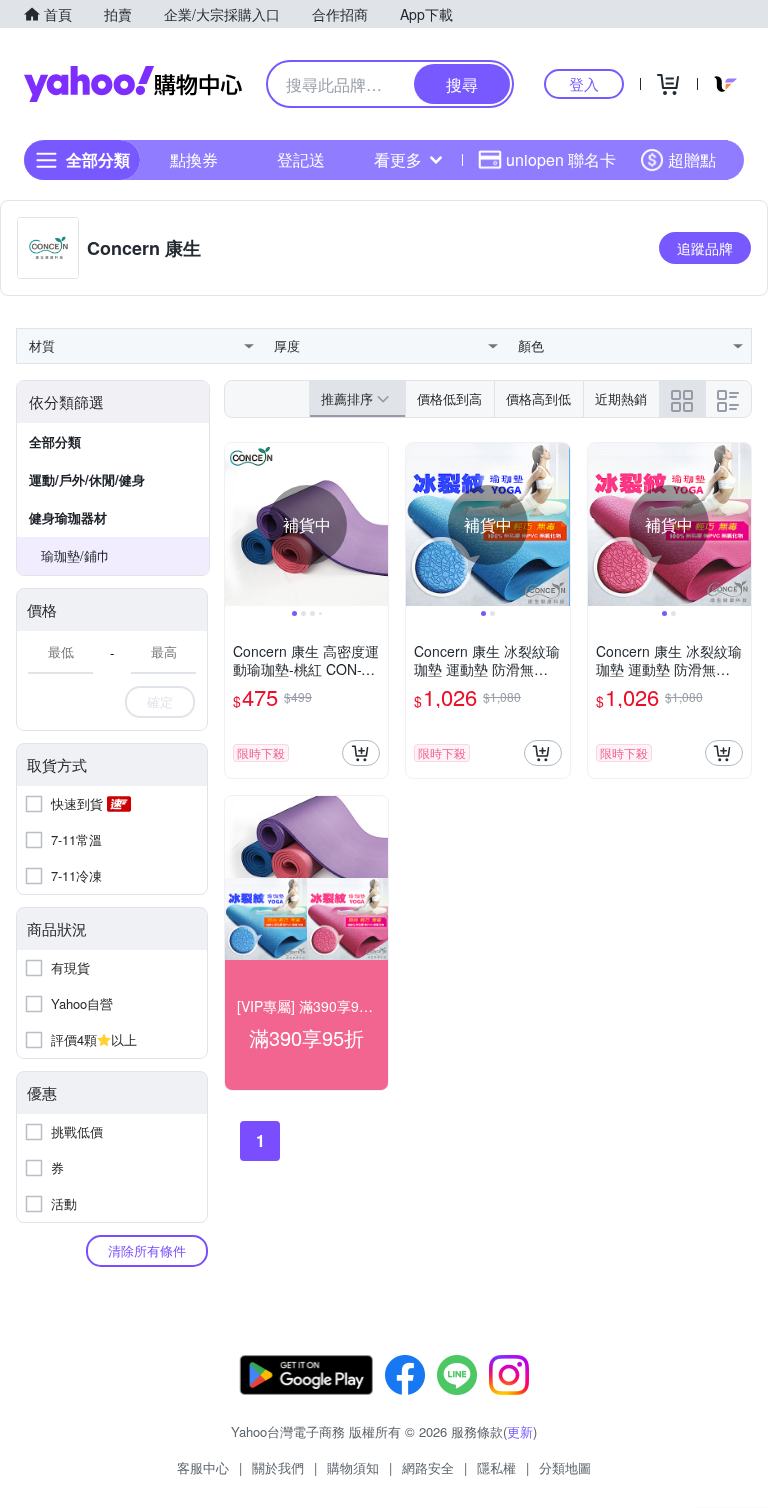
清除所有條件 (147, 1250)
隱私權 (496, 1467)
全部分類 (55, 441)
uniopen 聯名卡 (561, 159)
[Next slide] (375, 525)
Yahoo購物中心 (133, 84)
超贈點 (692, 159)
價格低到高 (449, 398)
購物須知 (353, 1467)
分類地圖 (565, 1467)
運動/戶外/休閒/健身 (87, 479)
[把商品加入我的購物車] (361, 753)
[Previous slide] (238, 525)
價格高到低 (538, 398)
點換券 (194, 159)
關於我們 (278, 1467)
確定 (160, 701)
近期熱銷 (621, 398)
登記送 (301, 159)
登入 (584, 83)
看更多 (398, 159)
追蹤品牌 (705, 248)
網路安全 (428, 1467)
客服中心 (203, 1467)
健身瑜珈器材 (68, 517)
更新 (520, 1431)
